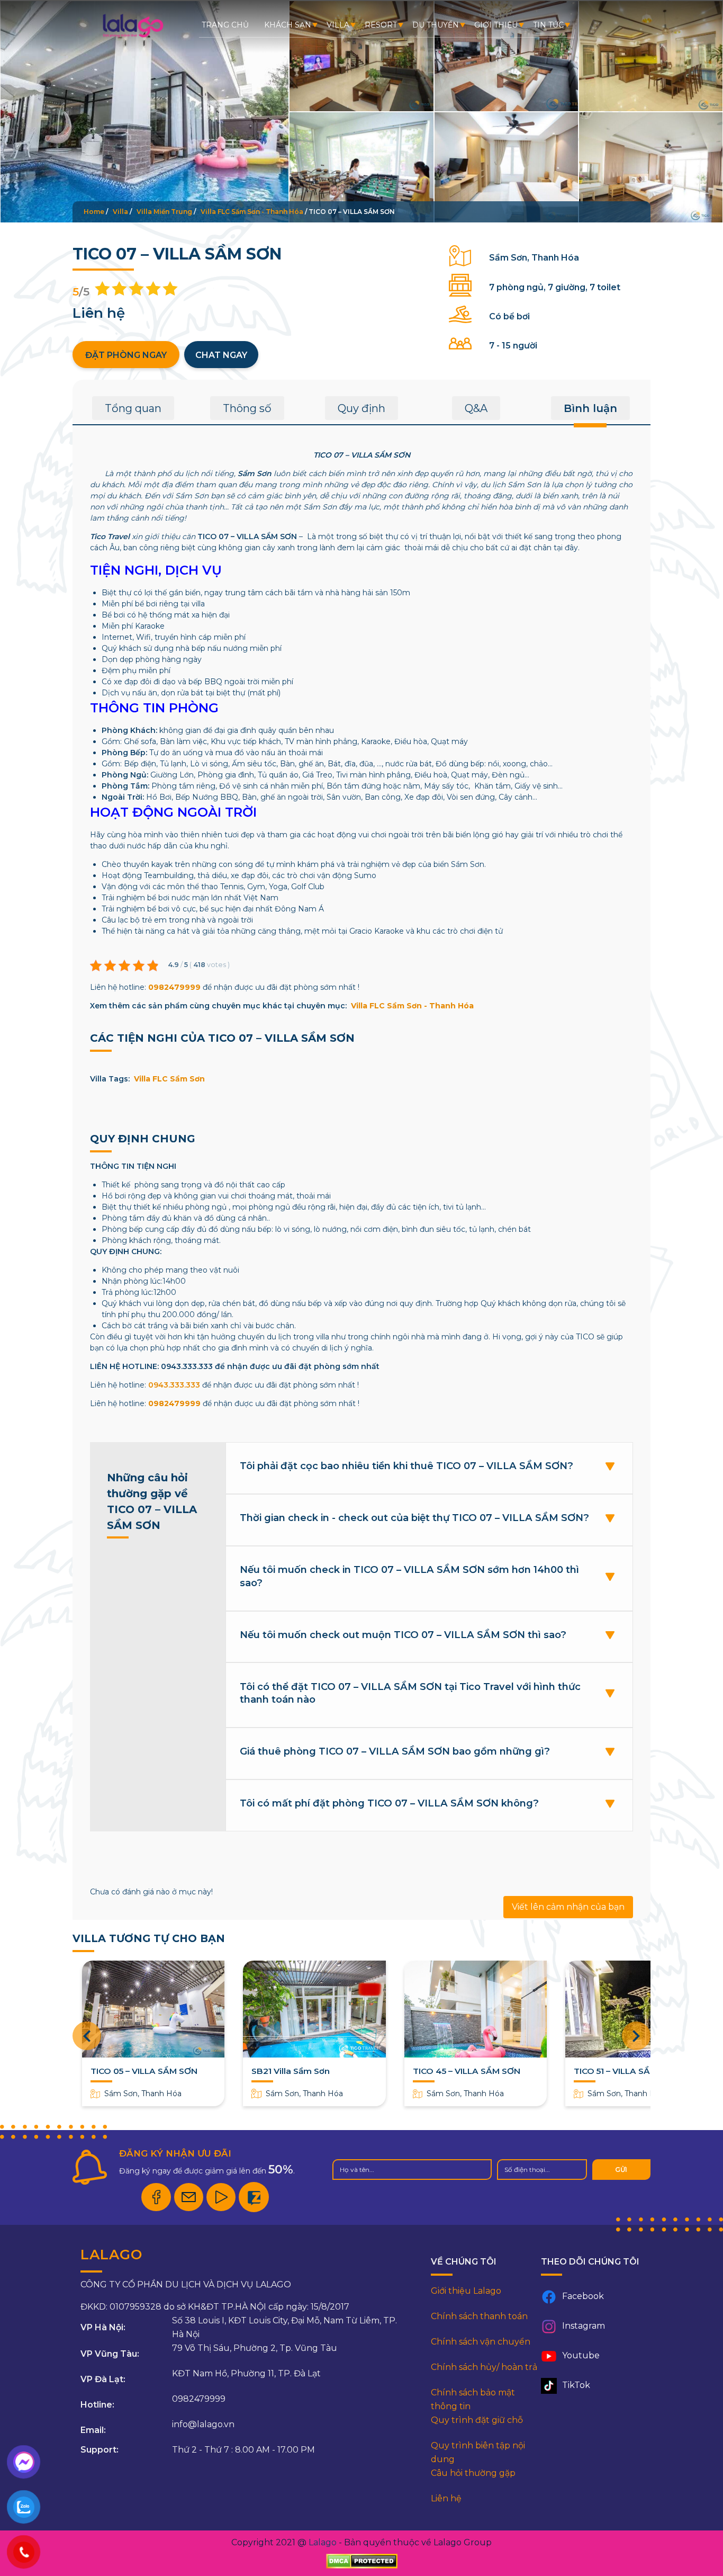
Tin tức (548, 25)
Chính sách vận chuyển (481, 2342)
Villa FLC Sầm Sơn (169, 1079)
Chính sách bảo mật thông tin (473, 2399)
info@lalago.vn (203, 2424)
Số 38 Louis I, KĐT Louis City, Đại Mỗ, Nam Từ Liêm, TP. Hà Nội (284, 2327)
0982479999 (174, 987)
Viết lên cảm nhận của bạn (568, 1907)
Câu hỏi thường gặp (473, 2473)
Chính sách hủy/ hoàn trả (484, 2367)
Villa (338, 25)
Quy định (361, 408)
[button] (636, 2036)
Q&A (476, 408)
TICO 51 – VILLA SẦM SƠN (626, 2071)
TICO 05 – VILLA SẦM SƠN (144, 2071)
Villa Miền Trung (164, 212)
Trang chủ (225, 25)
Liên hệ (446, 2498)
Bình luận (590, 408)
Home (94, 212)
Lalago (323, 2542)
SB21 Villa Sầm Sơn (291, 2071)
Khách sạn (288, 25)
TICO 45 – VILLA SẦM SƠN (467, 2071)
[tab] (133, 412)
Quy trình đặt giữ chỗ (477, 2420)
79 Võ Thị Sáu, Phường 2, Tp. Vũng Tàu (255, 2348)
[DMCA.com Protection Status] (362, 2561)
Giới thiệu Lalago (466, 2291)
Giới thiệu (496, 25)
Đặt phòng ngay (126, 355)
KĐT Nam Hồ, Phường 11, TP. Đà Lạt (246, 2373)
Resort (381, 25)
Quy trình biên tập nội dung (478, 2452)
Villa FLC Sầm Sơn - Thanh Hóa (252, 212)
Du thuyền (436, 25)
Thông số (247, 408)
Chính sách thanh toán (479, 2316)
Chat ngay (221, 355)
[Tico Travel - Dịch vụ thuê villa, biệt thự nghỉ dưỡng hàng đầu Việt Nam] (133, 37)
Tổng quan (133, 408)
